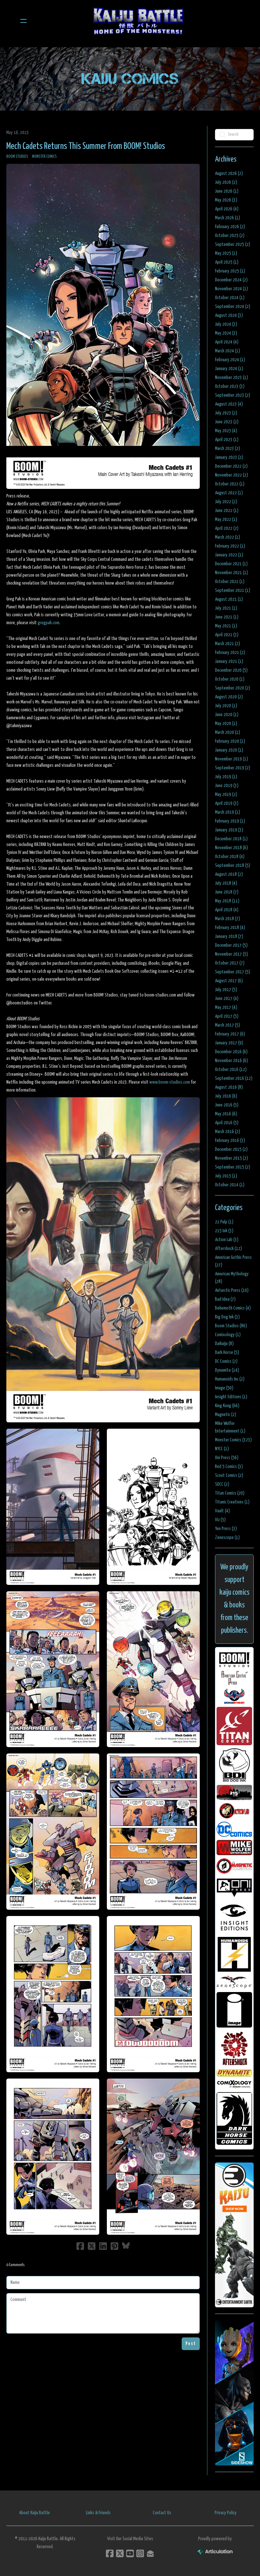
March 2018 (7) (227, 919)
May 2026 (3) (226, 200)
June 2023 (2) (227, 422)
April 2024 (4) (227, 342)
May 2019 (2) (226, 795)
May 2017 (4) (226, 1007)
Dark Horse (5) (227, 1352)
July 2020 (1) (226, 706)
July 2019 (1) (226, 777)
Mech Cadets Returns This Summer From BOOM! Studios (86, 146)
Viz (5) (220, 1520)
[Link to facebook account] (110, 2553)
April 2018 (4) (227, 910)
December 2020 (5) (231, 670)
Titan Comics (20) (230, 1493)
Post (191, 2344)
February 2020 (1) (230, 741)
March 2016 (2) (227, 1132)
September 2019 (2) (233, 768)
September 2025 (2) (233, 244)
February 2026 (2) (230, 227)
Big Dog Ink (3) (227, 1317)
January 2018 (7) (229, 936)
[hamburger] (23, 21)
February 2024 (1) (230, 360)
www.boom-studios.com (170, 1082)
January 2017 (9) (229, 1043)
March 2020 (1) (227, 732)
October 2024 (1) (230, 298)
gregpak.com (49, 623)
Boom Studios (17, 157)
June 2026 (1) (227, 191)
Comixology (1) (228, 1335)
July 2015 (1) (226, 1176)
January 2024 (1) (229, 369)
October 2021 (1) (230, 582)
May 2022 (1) (226, 519)
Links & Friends (98, 2513)
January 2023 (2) (229, 457)
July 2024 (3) (226, 324)
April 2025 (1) (227, 262)
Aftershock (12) (228, 1249)
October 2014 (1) (230, 1185)
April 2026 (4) (227, 209)
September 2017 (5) (233, 972)
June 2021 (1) (227, 617)
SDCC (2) (222, 1484)
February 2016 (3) (230, 1141)
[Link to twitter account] (120, 2553)
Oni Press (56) (227, 1458)
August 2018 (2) (229, 874)
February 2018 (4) (230, 928)
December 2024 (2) (231, 280)
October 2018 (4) (230, 857)
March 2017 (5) (227, 1025)
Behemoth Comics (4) (233, 1308)
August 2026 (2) (229, 173)
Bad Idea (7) (225, 1299)
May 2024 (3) (226, 333)
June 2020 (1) (227, 715)
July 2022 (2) (226, 502)
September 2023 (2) (233, 395)
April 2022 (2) (227, 528)
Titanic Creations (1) (232, 1502)
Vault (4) (222, 1511)
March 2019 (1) (227, 812)
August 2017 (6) (229, 981)
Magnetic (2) (226, 1415)
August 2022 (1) (229, 493)
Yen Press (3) (226, 1529)
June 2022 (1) (227, 511)
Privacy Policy (226, 2513)
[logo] (138, 21)
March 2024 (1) (227, 351)
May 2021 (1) (226, 626)
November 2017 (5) (231, 954)
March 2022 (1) (227, 537)
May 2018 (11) (227, 901)
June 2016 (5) (227, 1105)
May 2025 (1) (226, 253)
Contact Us (162, 2513)
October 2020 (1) (230, 679)
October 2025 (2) (230, 236)
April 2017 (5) (227, 1016)
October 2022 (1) (230, 484)
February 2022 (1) (230, 546)
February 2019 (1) (230, 821)
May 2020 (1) (226, 724)
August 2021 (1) (229, 599)
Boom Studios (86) (231, 1326)
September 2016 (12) (234, 1078)
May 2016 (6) (226, 1114)
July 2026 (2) (226, 182)
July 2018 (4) (226, 883)
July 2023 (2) (226, 413)
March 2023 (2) (227, 449)
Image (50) (224, 1388)
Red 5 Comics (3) (229, 1467)
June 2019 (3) (227, 786)
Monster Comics (44, 157)
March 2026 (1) (227, 218)
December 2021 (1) (231, 564)
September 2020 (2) (233, 688)
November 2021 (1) (231, 573)
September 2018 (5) (233, 865)
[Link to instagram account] (140, 2553)
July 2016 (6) (226, 1096)
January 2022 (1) (229, 555)
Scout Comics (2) (229, 1475)
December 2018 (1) (231, 839)
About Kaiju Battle (34, 2513)
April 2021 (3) (227, 635)
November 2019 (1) (231, 759)
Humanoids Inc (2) (230, 1379)
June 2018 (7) (227, 892)
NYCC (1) (222, 1449)
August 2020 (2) (229, 697)
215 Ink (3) (224, 1231)
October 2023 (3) (230, 386)
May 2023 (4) (226, 431)
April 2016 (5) (227, 1123)
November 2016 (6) (231, 1061)
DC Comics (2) (226, 1361)
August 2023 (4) (229, 404)
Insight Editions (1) (231, 1397)
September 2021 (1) (233, 590)
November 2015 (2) (231, 1158)
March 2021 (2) (227, 644)
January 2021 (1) (229, 661)
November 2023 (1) (231, 378)
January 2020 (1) (229, 750)
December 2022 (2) (231, 466)
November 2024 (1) (231, 289)
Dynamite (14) (227, 1370)
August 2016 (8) (229, 1087)
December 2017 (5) (231, 945)
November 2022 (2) (231, 475)
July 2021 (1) (226, 608)
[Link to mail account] (150, 2553)
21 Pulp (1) (224, 1222)
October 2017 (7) (230, 963)
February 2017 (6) (230, 1034)
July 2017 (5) (226, 990)
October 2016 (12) (231, 1070)
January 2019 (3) (229, 830)
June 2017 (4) (227, 999)
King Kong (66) (227, 1406)
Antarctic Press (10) (232, 1290)
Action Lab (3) (227, 1240)
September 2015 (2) (233, 1167)
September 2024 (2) (233, 307)
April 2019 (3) (227, 803)
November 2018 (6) (231, 848)
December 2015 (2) (231, 1149)
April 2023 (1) (227, 440)
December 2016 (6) (231, 1052)
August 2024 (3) (229, 315)
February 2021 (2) (230, 653)
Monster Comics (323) (233, 1440)
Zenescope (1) (227, 1538)
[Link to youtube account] (130, 2553)
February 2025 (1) (230, 271)
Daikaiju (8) (224, 1344)
